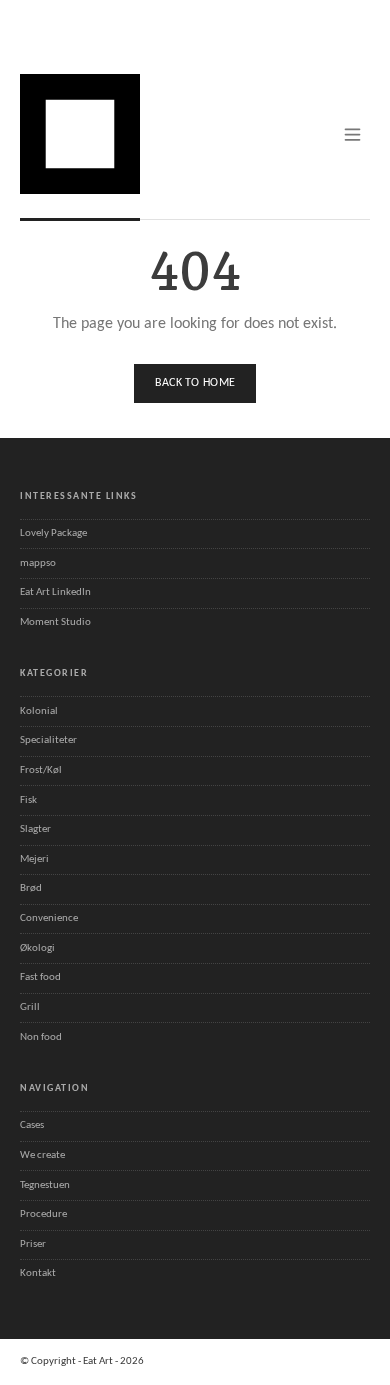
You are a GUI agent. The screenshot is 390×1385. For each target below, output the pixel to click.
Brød (31, 888)
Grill (30, 1007)
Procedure (43, 1214)
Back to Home (195, 383)
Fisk (28, 800)
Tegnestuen (45, 1185)
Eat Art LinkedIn (55, 592)
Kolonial (39, 711)
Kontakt (38, 1273)
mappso (38, 563)
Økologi (37, 948)
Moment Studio (55, 622)
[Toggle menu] (352, 134)
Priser (33, 1244)
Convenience (49, 918)
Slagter (35, 829)
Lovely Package (53, 533)
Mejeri (34, 859)
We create (42, 1155)
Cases (32, 1125)
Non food (41, 1037)
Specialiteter (48, 740)
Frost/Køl (41, 770)
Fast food (40, 977)
